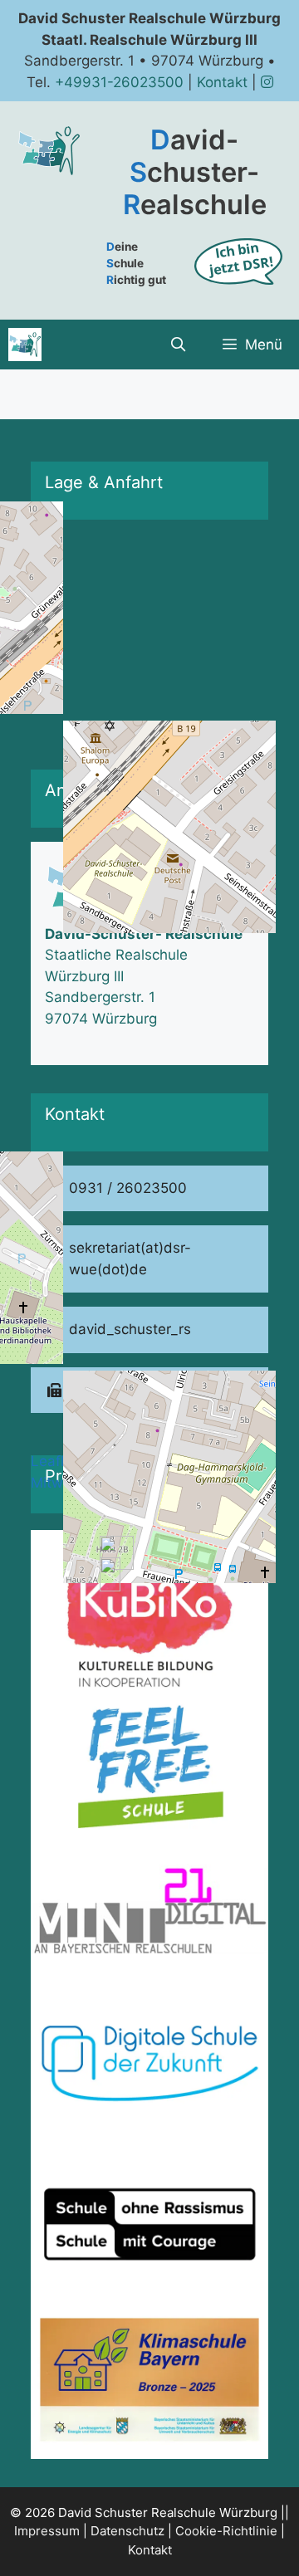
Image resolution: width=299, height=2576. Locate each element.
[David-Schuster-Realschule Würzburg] (25, 345)
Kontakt (222, 82)
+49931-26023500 (119, 82)
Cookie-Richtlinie (226, 2531)
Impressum (47, 2531)
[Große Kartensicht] (149, 638)
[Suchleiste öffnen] (178, 345)
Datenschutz (127, 2531)
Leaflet (54, 1461)
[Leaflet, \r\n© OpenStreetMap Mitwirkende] (149, 638)
